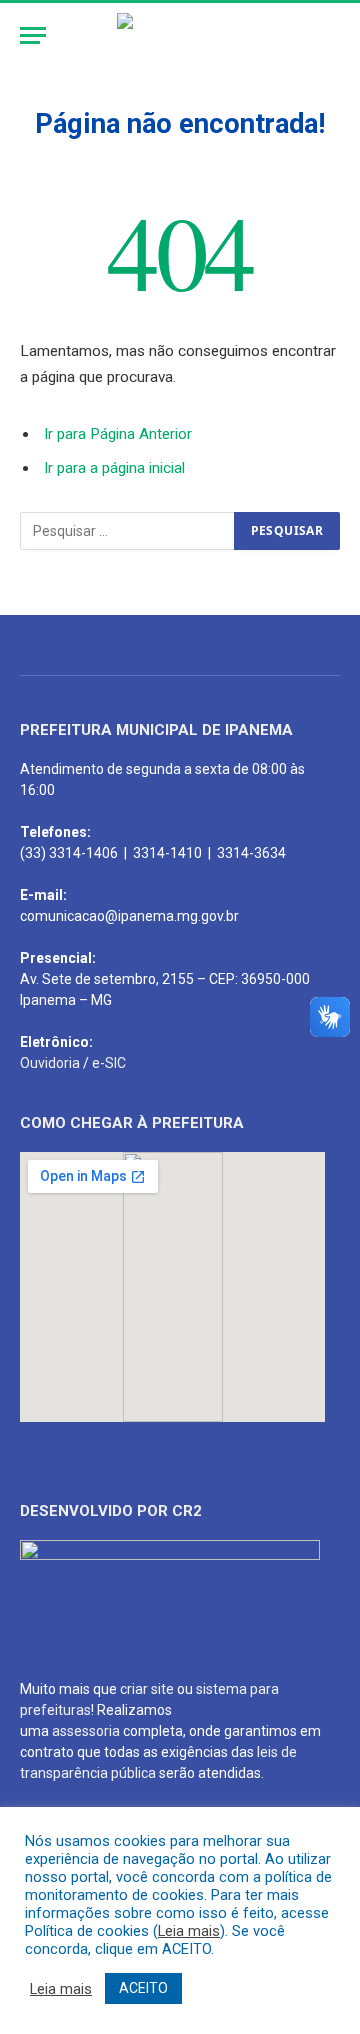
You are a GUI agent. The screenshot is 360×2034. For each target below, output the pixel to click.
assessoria (86, 1731)
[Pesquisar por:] (128, 531)
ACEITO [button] (143, 1988)
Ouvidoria (50, 1063)
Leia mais (189, 1931)
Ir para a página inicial (114, 468)
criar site (147, 1689)
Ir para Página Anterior (118, 434)
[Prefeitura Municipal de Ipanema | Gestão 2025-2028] (179, 35)
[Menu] (33, 35)
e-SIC (109, 1063)
